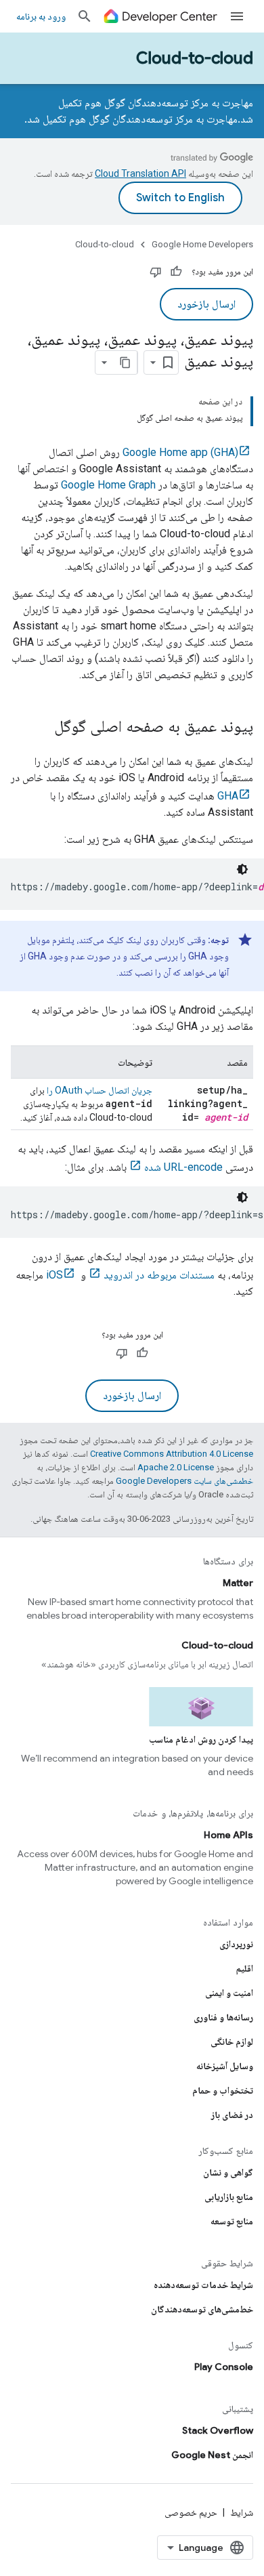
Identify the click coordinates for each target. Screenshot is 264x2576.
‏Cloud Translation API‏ (140, 173)
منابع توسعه (232, 2221)
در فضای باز (232, 2115)
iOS (54, 1275)
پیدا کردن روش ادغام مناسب (201, 1739)
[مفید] (176, 272)
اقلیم (245, 1968)
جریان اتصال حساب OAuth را (100, 1090)
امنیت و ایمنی (229, 1993)
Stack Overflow (218, 2430)
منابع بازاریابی (229, 2197)
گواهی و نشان (228, 2172)
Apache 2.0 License (176, 1467)
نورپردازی (236, 1944)
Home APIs (228, 1835)
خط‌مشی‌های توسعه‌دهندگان (202, 2309)
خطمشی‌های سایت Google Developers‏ (184, 1481)
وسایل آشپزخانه (225, 2066)
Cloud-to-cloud (195, 58)
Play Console (224, 2367)
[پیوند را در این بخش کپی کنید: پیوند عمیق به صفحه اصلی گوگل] (41, 728)
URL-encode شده (183, 1167)
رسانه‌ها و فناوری (223, 2017)
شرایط (242, 2512)
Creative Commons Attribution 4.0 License (172, 1454)
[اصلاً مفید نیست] (156, 272)
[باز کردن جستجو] (85, 16)
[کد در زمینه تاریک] (242, 869)
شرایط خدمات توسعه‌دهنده (203, 2285)
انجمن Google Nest (212, 2455)
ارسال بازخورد (206, 304)
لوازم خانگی (232, 2041)
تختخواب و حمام (223, 2090)
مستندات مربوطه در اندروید (159, 1275)
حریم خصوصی (191, 2512)
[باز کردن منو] (237, 16)
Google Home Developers (202, 244)
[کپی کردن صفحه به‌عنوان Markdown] (125, 362)
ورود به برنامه (41, 16)
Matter (238, 1583)
